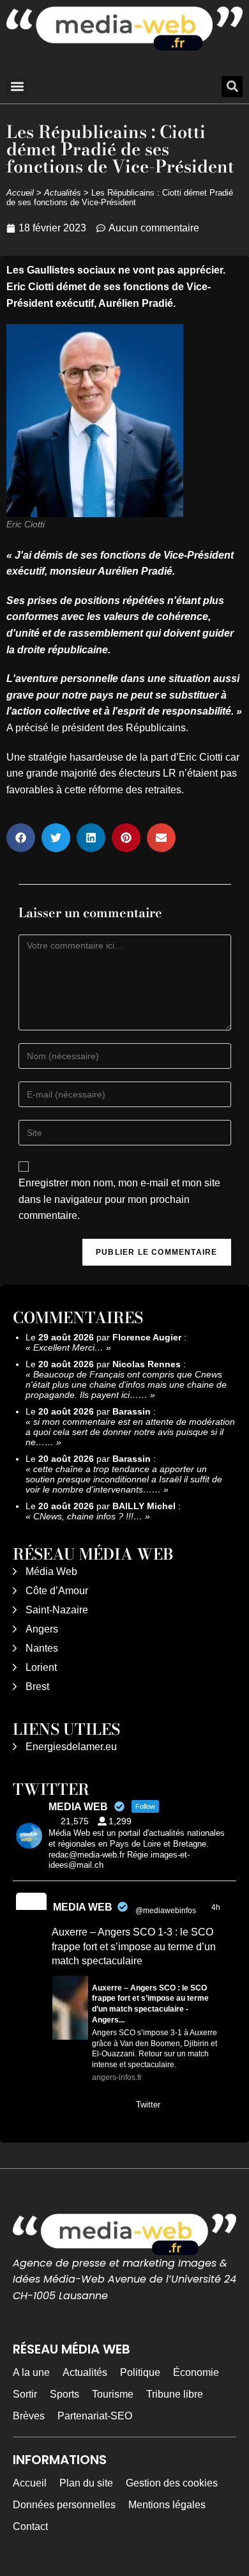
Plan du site (86, 2483)
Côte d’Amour (57, 1591)
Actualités (63, 193)
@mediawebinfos (166, 1911)
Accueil (20, 193)
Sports (64, 2394)
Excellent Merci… (68, 1347)
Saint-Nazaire (57, 1610)
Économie (196, 2372)
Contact (30, 2526)
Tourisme (113, 2394)
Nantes (42, 1648)
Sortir (25, 2394)
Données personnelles (64, 2505)
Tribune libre (175, 2394)
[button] (17, 87)
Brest (37, 1687)
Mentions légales (167, 2505)
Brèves (29, 2416)
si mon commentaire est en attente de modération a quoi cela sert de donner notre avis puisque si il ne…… (130, 1432)
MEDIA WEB (83, 1907)
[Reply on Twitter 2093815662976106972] (60, 2106)
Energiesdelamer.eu (71, 1747)
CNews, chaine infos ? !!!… (88, 1516)
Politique (140, 2372)
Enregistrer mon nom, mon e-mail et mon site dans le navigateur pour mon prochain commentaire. (119, 1199)
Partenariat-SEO (95, 2416)
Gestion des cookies (172, 2483)
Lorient (41, 1667)
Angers (42, 1629)
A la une (31, 2372)
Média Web (51, 1571)
